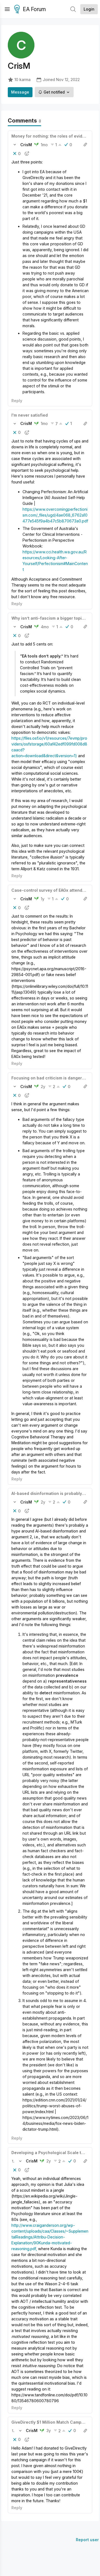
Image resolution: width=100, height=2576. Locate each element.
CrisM (26, 145)
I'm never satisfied (30, 415)
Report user (87, 2540)
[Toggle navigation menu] (7, 9)
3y (49, 2430)
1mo (44, 145)
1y (43, 899)
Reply (17, 401)
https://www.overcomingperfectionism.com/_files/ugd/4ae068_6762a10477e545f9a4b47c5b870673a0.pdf (55, 515)
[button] (15, 145)
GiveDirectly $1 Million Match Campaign (51, 2422)
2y (43, 1087)
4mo (45, 627)
